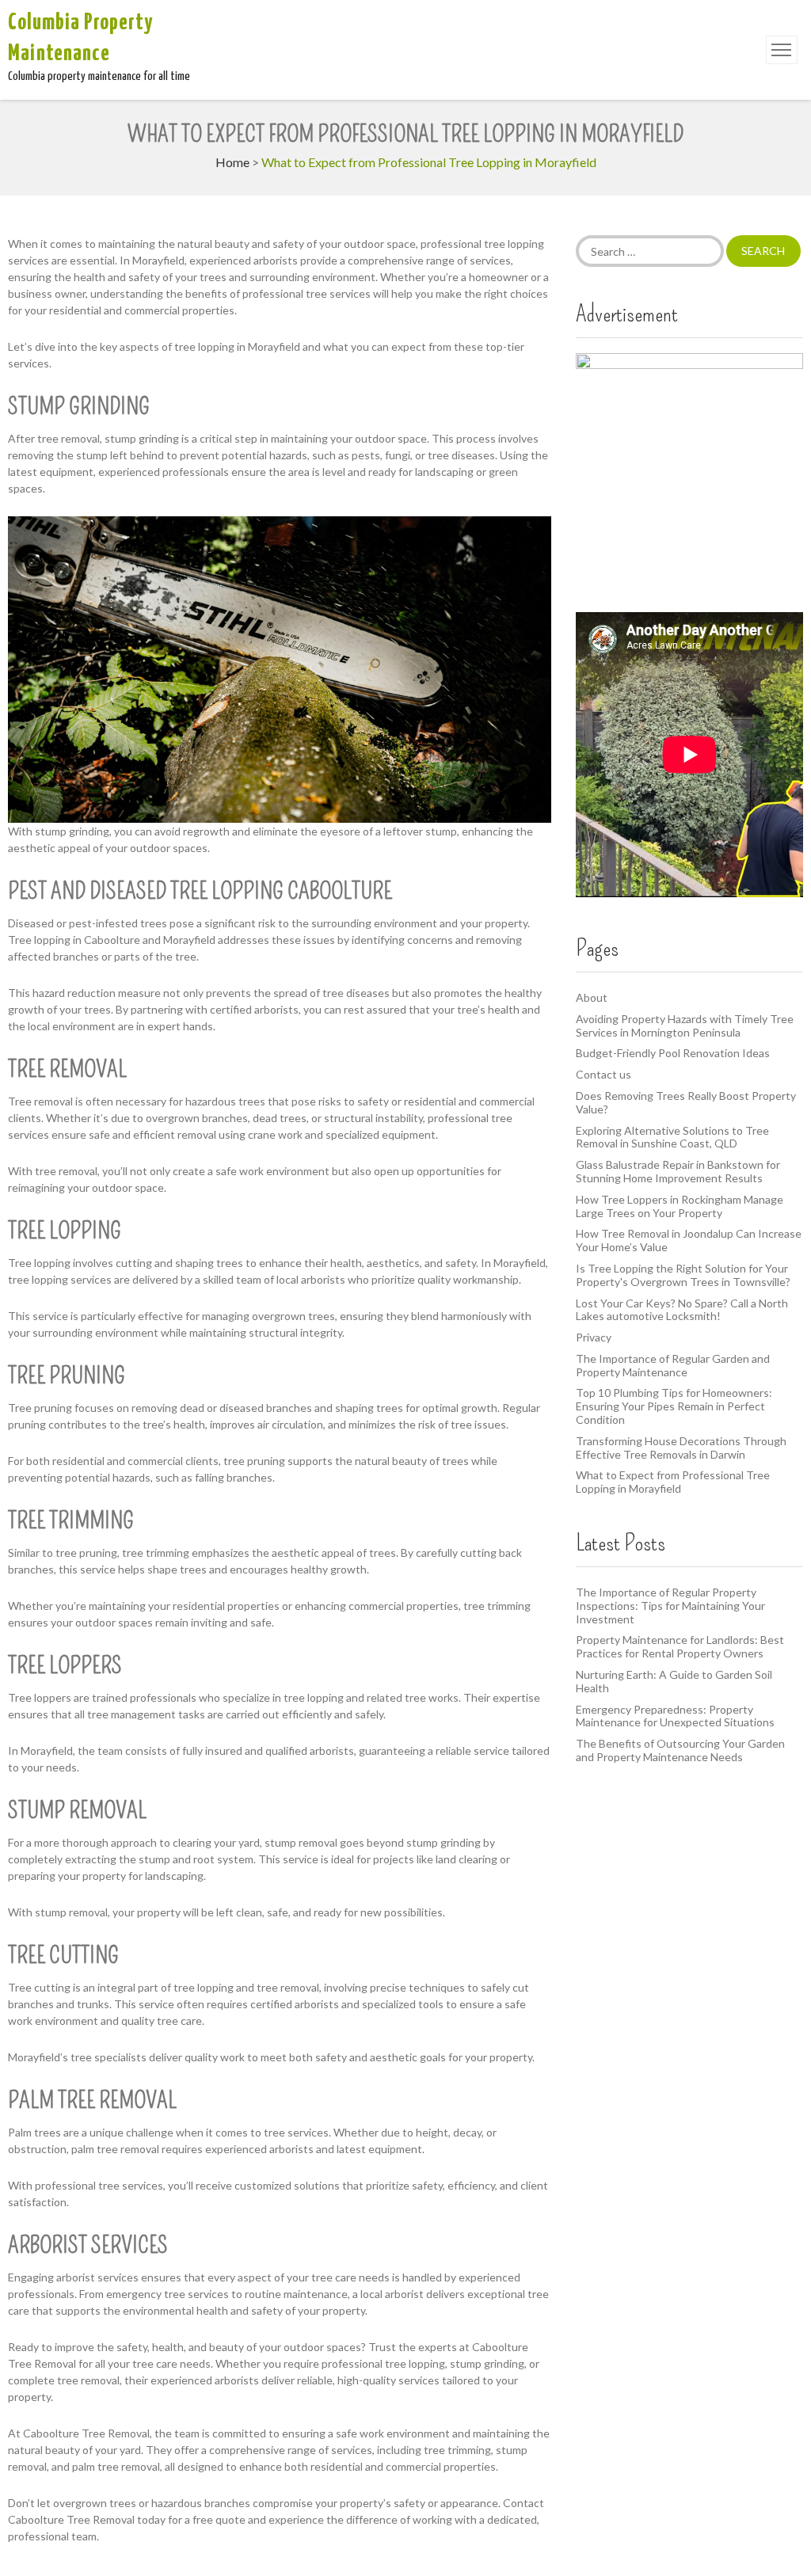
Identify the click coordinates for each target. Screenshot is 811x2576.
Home (232, 162)
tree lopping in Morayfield (237, 346)
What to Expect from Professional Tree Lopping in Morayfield (673, 1482)
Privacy (594, 1337)
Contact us (603, 1074)
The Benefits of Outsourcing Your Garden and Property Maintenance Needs (680, 1750)
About (592, 997)
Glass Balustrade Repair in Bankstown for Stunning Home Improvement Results (678, 1171)
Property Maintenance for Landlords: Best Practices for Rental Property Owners (680, 1646)
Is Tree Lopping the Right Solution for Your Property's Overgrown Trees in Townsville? (683, 1275)
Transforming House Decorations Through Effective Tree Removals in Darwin (681, 1448)
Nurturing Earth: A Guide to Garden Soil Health (674, 1681)
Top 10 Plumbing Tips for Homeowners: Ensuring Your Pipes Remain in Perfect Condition (674, 1406)
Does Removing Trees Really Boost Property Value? (686, 1102)
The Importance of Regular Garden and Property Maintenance (673, 1365)
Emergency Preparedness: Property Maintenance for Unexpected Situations (675, 1716)
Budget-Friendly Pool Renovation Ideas (673, 1053)
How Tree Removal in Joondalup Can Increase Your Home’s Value (689, 1240)
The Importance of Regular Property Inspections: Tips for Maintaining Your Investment (670, 1606)
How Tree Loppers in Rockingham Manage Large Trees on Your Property (680, 1206)
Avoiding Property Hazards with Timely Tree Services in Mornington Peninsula (685, 1025)
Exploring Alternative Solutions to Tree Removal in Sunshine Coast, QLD (672, 1137)
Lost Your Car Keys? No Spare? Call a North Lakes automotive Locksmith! (682, 1310)
